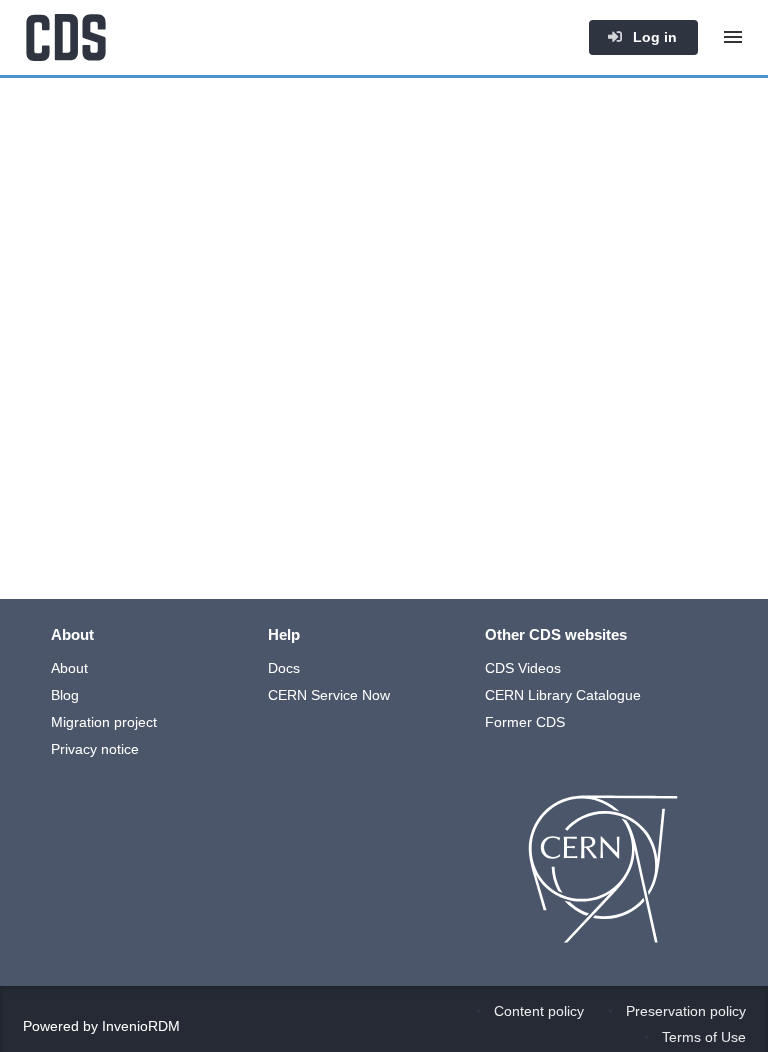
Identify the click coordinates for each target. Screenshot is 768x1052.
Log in (653, 37)
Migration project (104, 722)
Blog (65, 695)
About (69, 668)
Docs (284, 668)
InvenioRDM (141, 1026)
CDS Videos (523, 668)
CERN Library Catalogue (563, 695)
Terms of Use (704, 1037)
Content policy (539, 1011)
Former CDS (525, 722)
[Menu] (733, 37)
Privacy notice (95, 749)
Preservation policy (686, 1011)
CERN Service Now (329, 695)
